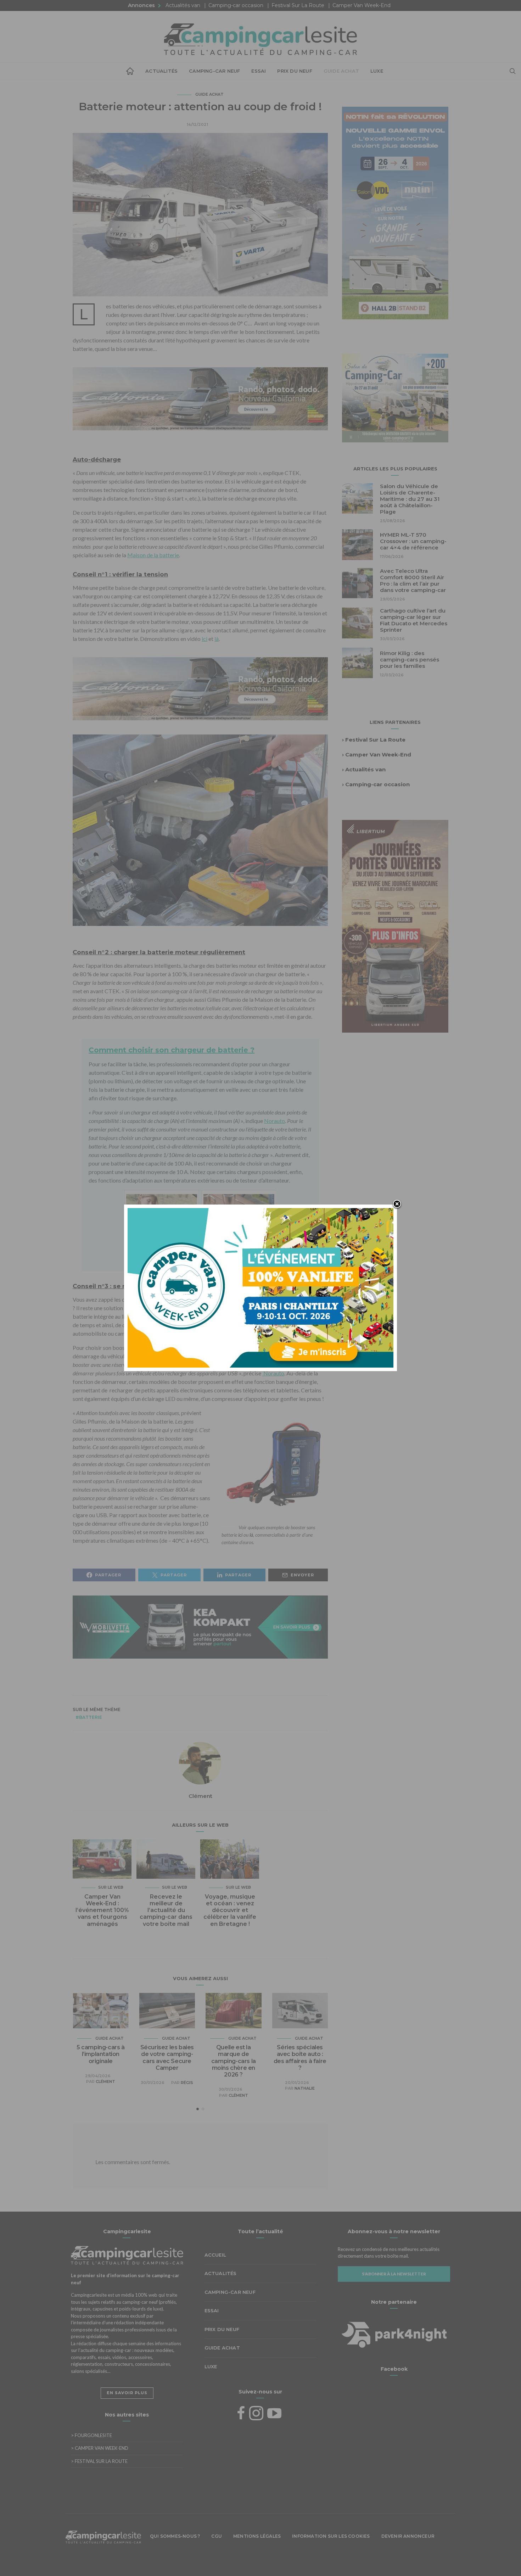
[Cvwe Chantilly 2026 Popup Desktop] (260, 1287)
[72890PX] (260, 2559)
